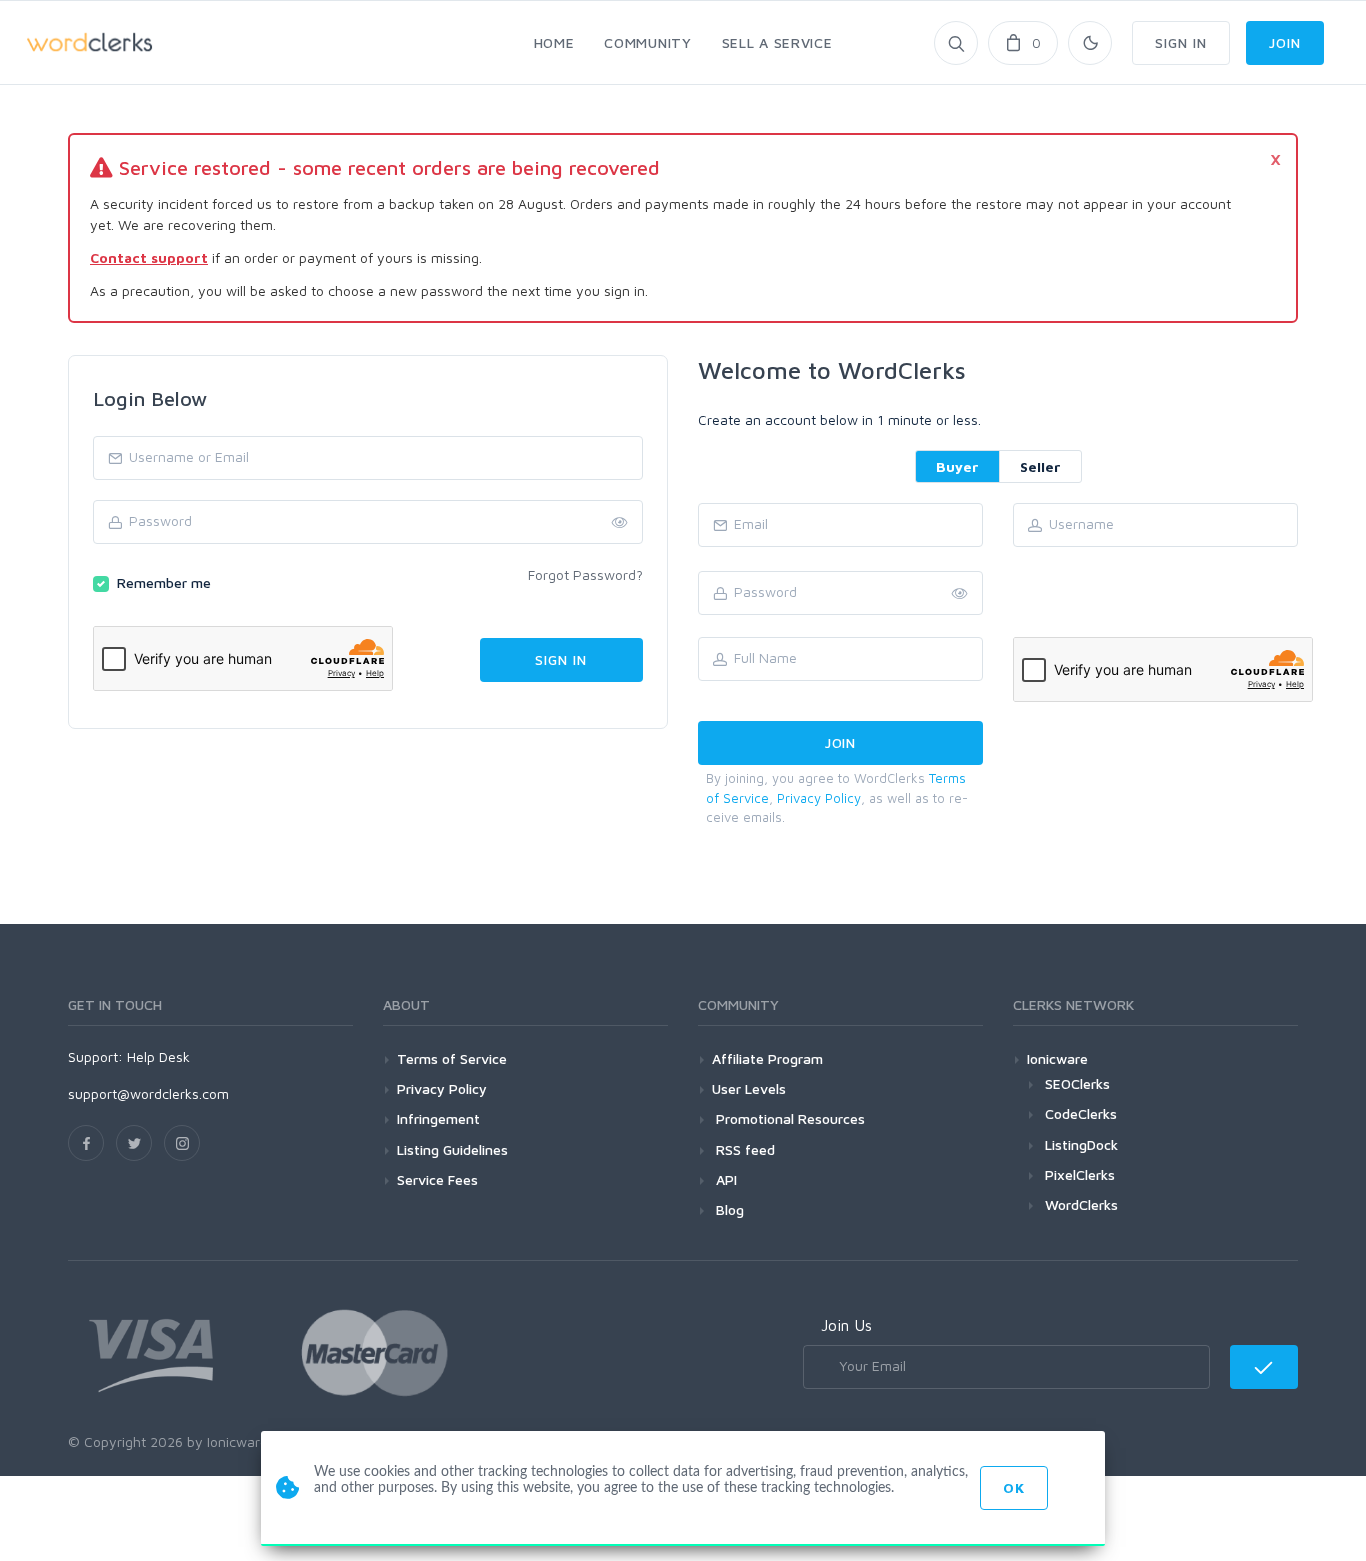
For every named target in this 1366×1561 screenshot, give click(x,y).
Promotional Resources (788, 1118)
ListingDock (1081, 1144)
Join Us (846, 1325)
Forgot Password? (585, 574)
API (724, 1179)
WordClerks (1081, 1204)
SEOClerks (1077, 1083)
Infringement (438, 1118)
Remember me (164, 582)
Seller (1040, 466)
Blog (728, 1209)
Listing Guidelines (452, 1149)
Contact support (149, 257)
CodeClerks (1081, 1113)
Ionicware (1057, 1058)
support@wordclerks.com (148, 1093)
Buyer (957, 466)
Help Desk (158, 1056)
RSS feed (743, 1149)
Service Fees (437, 1179)
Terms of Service (452, 1058)
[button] (960, 594)
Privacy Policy (819, 798)
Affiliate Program (767, 1058)
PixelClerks (1080, 1174)
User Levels (749, 1088)
